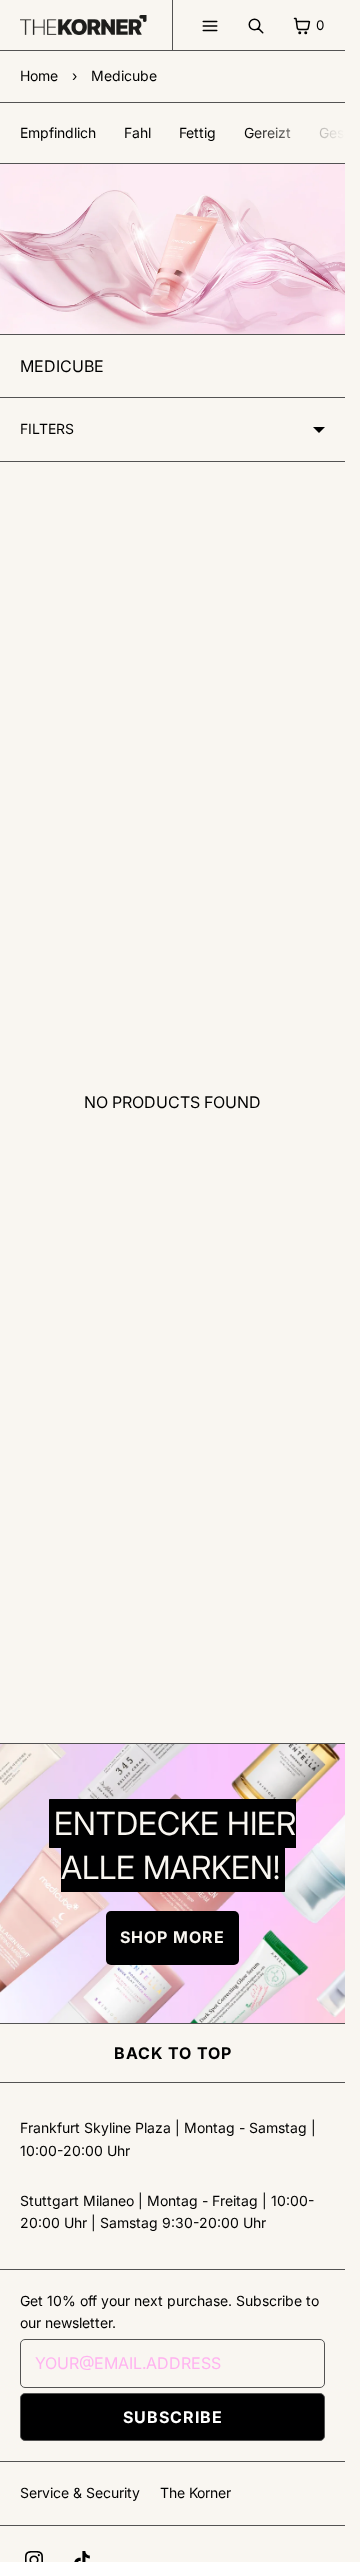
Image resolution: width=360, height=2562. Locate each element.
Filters (47, 428)
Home (39, 75)
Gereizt (267, 132)
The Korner (195, 2492)
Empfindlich (58, 132)
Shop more (172, 1937)
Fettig (197, 132)
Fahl (137, 132)
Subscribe (173, 2417)
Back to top (173, 2053)
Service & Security (80, 2492)
